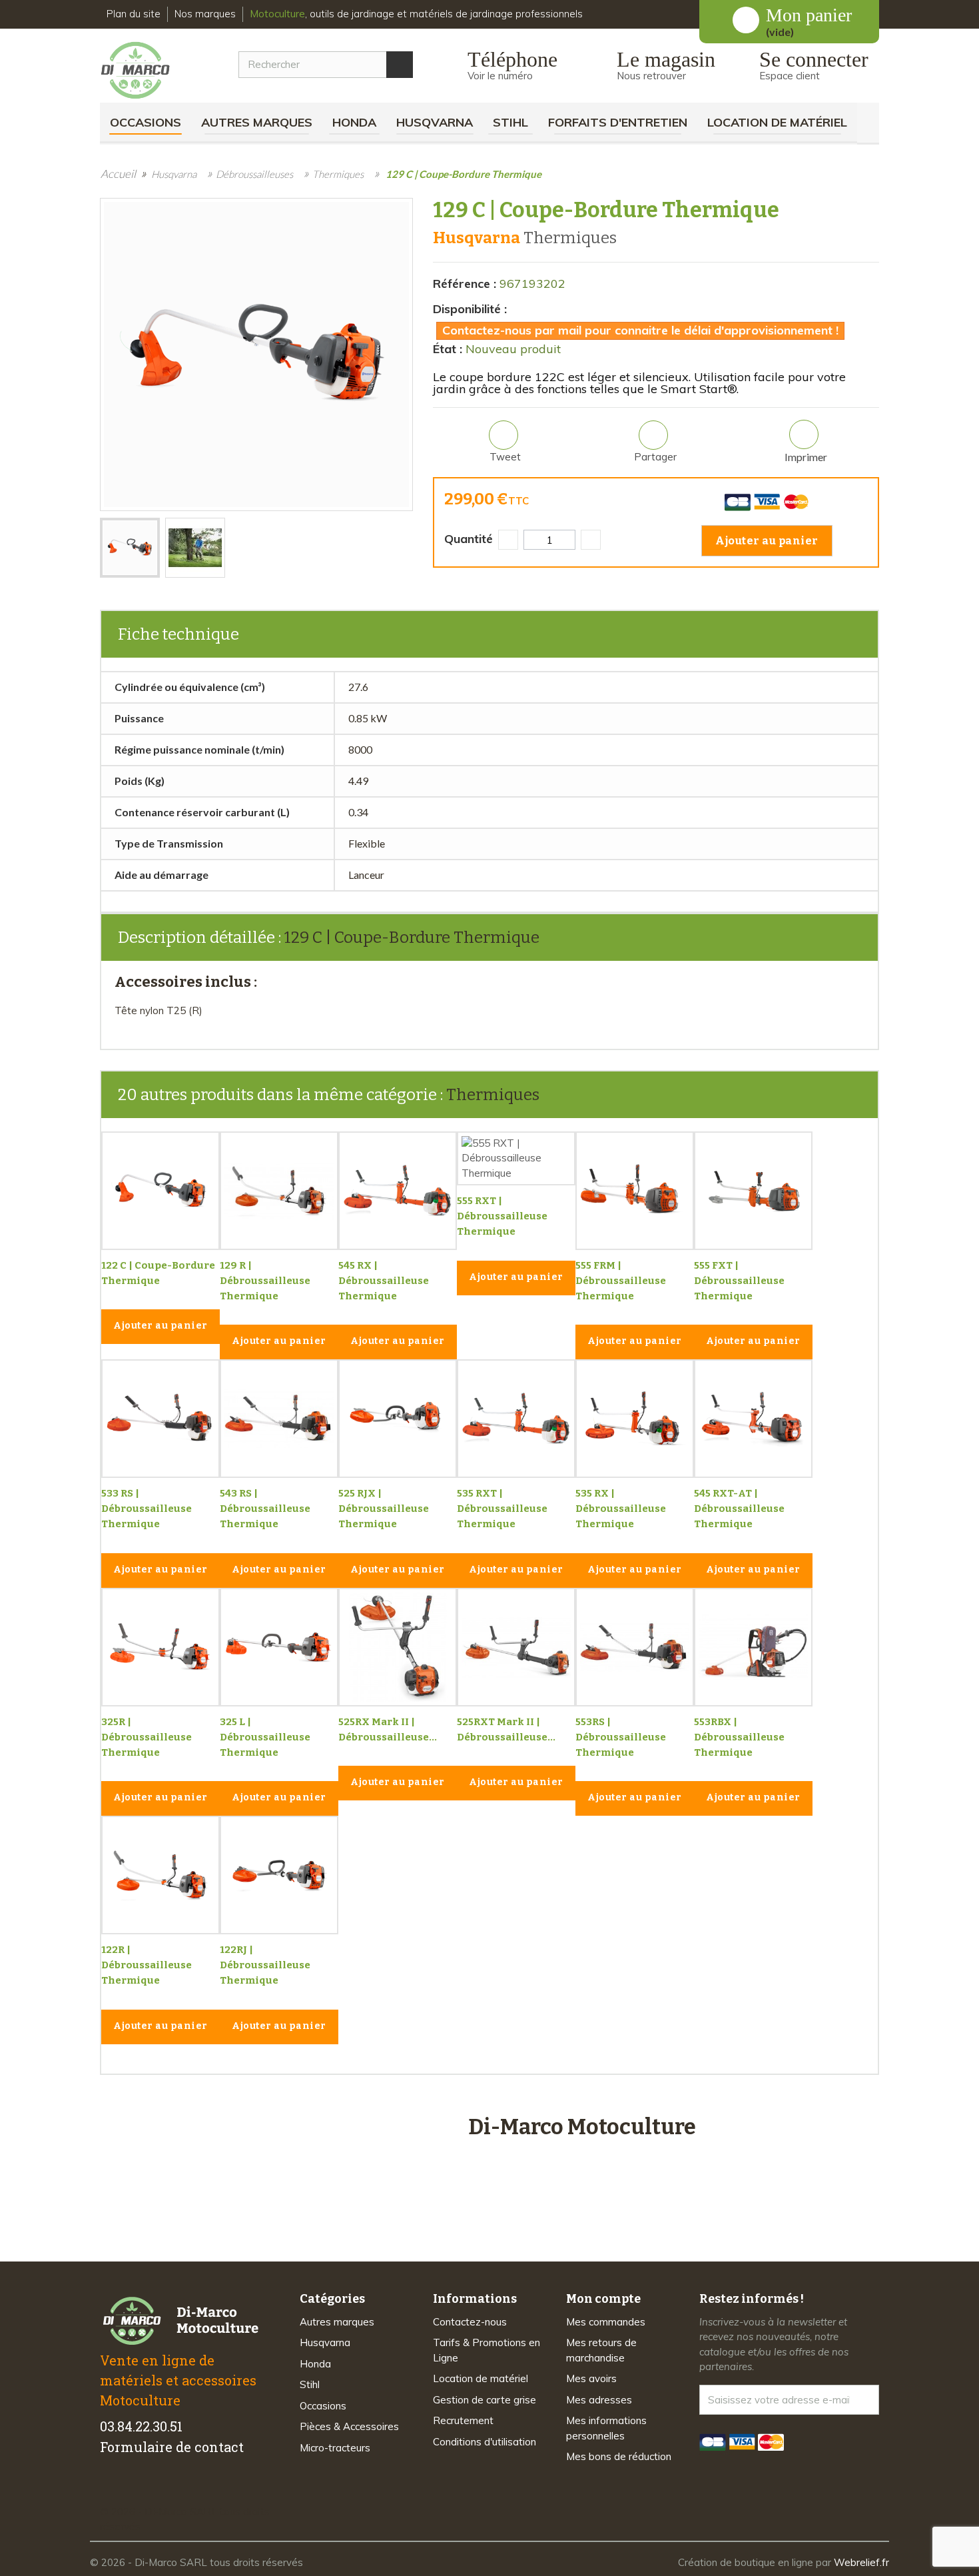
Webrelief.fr (861, 2562)
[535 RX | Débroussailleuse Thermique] (635, 1419)
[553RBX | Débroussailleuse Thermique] (753, 1647)
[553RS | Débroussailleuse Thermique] (635, 1647)
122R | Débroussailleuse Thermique (147, 1965)
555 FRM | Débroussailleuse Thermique (621, 1281)
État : (448, 349)
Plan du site (134, 14)
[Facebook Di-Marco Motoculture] (108, 2489)
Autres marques (257, 122)
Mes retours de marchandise (601, 2350)
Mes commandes (606, 2322)
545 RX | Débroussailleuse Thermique (384, 1281)
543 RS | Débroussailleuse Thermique (265, 1509)
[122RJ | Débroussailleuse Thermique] (279, 1875)
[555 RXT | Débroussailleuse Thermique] (516, 1159)
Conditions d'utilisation (485, 2442)
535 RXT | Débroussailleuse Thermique (502, 1509)
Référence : (465, 284)
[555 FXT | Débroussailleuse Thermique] (753, 1191)
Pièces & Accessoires (349, 2426)
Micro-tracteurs (335, 2448)
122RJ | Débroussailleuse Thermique (265, 1965)
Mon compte (603, 2299)
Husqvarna (435, 122)
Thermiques (493, 1095)
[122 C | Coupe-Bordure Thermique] (161, 1191)
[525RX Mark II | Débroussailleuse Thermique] (398, 1647)
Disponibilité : (470, 309)
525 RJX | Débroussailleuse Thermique (384, 1509)
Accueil (118, 174)
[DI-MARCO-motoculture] (146, 71)
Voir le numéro (500, 76)
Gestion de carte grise (485, 2400)
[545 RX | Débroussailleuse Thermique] (398, 1191)
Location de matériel (777, 122)
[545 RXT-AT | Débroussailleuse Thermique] (753, 1419)
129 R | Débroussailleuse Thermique (265, 1281)
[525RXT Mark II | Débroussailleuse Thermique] (516, 1647)
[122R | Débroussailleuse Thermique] (161, 1875)
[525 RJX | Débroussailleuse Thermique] (398, 1419)
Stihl (510, 122)
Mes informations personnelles (606, 2428)
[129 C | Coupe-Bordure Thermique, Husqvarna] (130, 548)
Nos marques (205, 14)
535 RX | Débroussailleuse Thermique (621, 1509)
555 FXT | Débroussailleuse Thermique (739, 1281)
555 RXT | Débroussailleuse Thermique (502, 1216)
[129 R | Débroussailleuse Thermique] (279, 1191)
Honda (354, 122)
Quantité (469, 539)
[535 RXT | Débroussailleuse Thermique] (516, 1419)
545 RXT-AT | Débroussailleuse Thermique (739, 1509)
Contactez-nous (470, 2322)
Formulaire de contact (172, 2447)
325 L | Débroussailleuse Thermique (265, 1737)
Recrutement (463, 2420)
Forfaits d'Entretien (618, 122)
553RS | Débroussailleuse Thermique (621, 1737)
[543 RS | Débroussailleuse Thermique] (279, 1419)
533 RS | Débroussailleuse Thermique (147, 1509)
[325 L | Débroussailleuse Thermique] (279, 1647)
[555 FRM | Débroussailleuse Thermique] (635, 1191)
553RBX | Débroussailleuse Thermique (739, 1737)
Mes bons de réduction (619, 2456)
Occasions (146, 122)
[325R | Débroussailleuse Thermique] (161, 1647)
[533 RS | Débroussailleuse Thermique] (161, 1419)
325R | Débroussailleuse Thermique (147, 1737)
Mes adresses (599, 2400)
